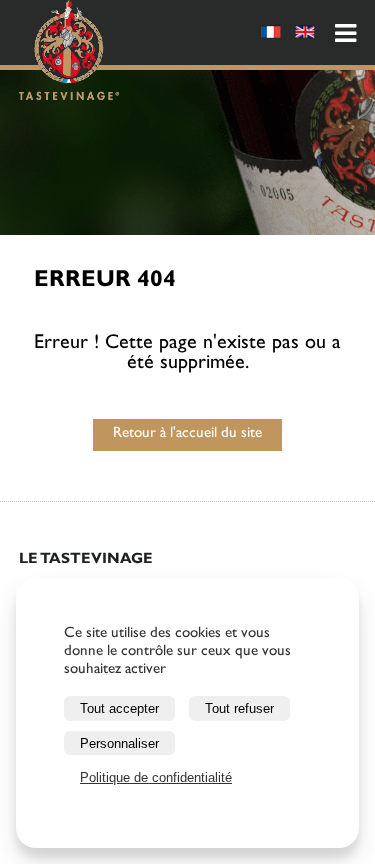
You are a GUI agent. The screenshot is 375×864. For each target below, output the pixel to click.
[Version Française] (271, 35)
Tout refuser (239, 708)
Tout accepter (119, 708)
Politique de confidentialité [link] (156, 777)
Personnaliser (119, 743)
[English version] (305, 35)
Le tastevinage (86, 560)
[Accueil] (69, 53)
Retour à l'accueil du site (187, 434)
